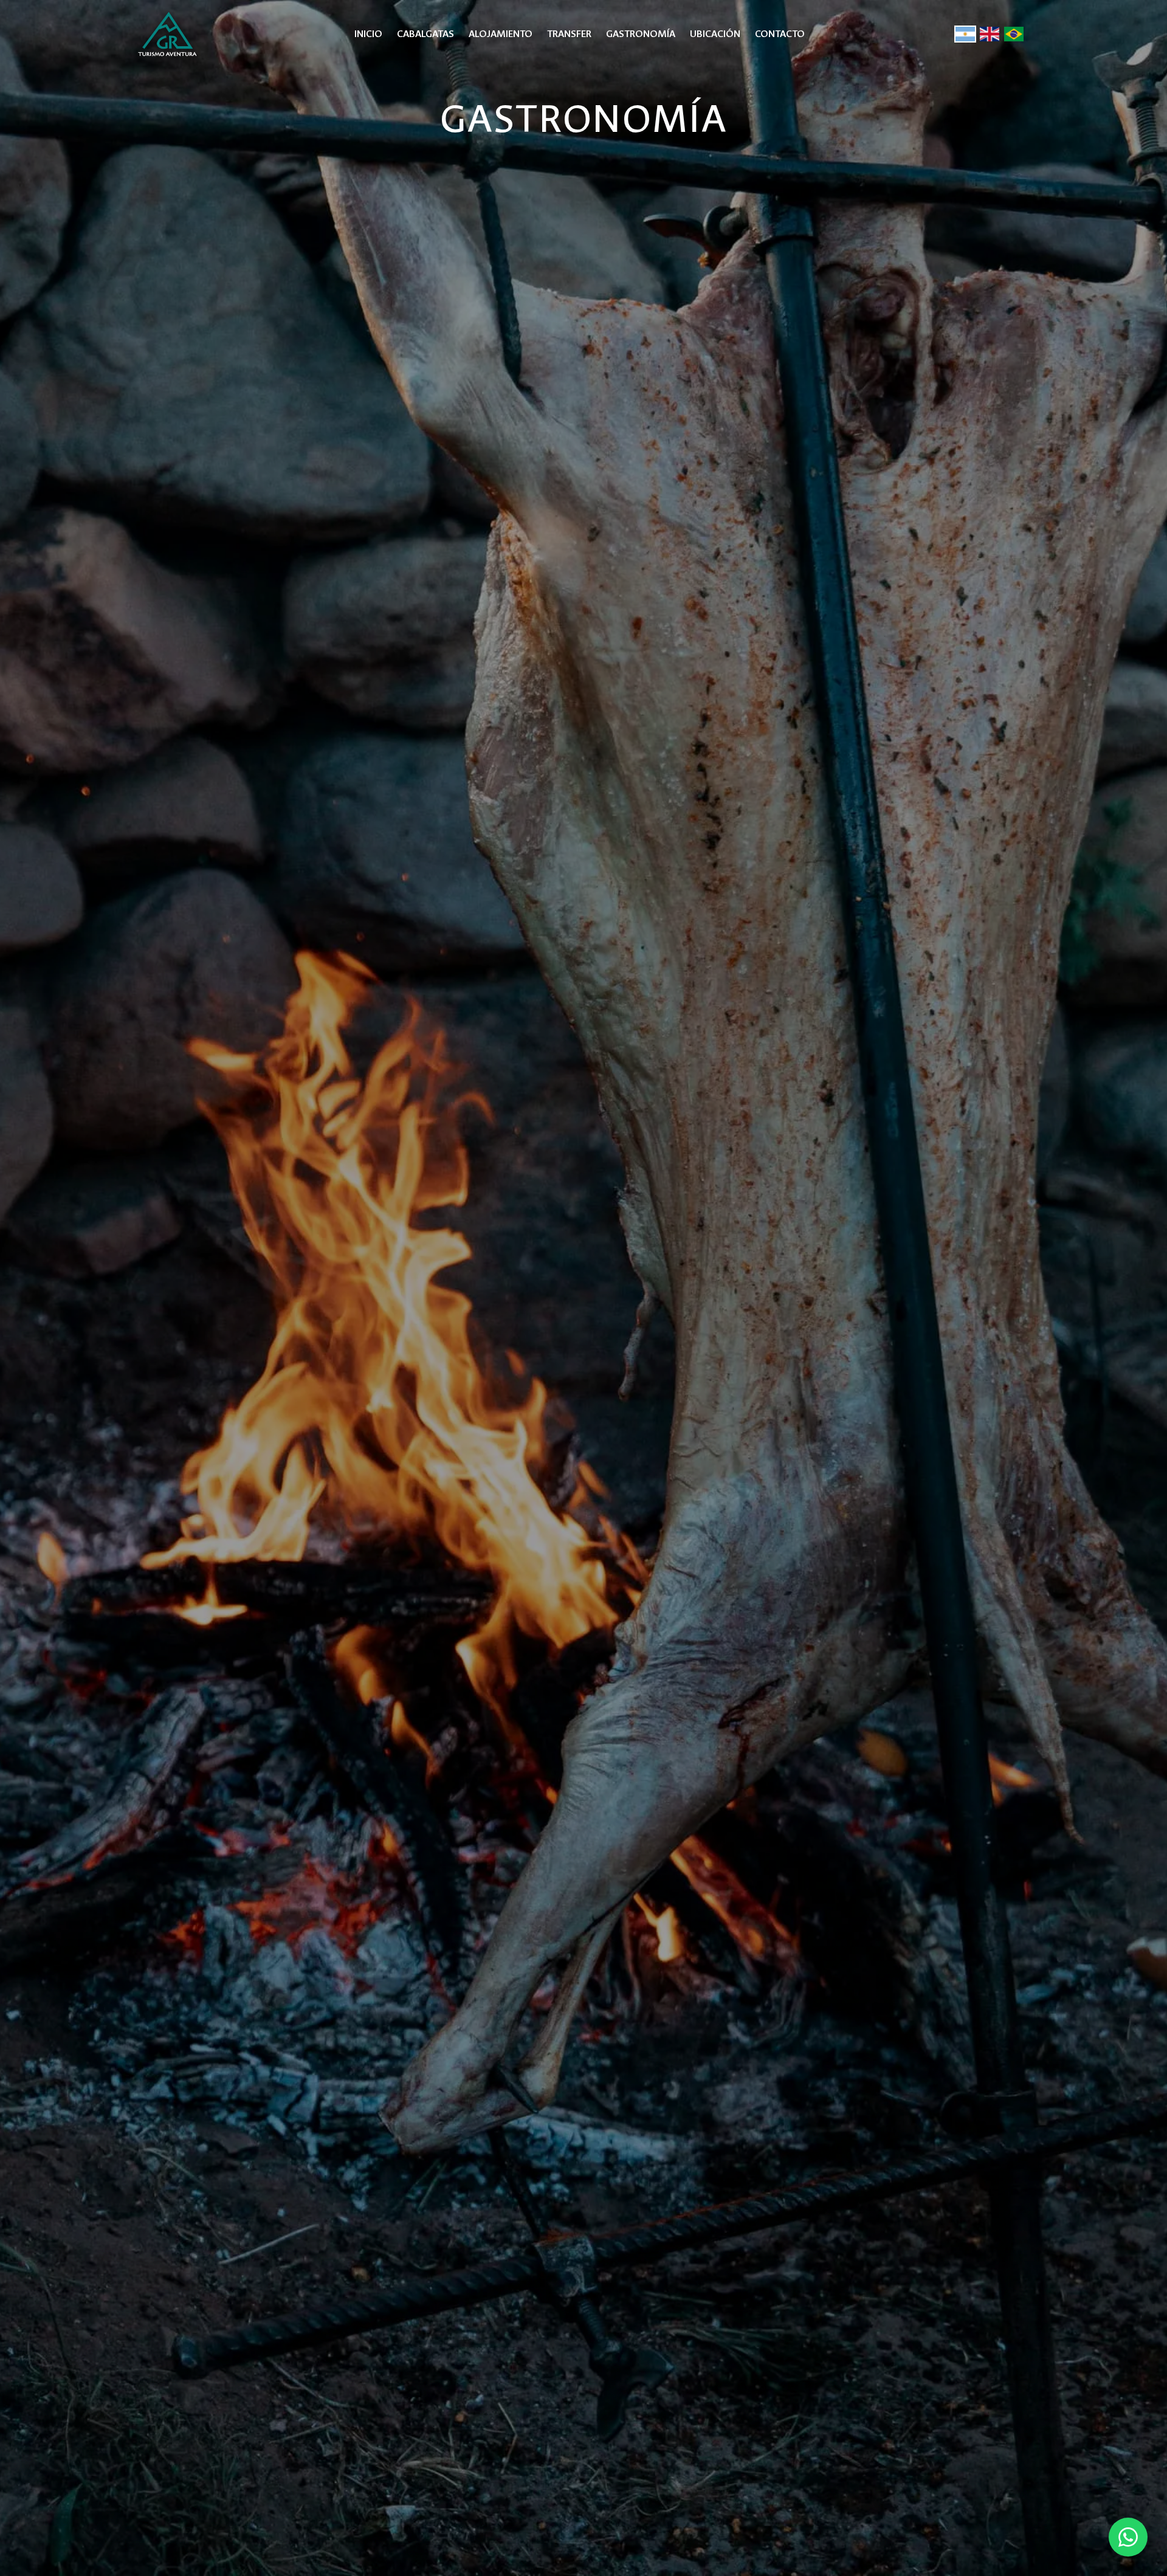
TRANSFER (569, 34)
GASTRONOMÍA (641, 34)
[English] (990, 34)
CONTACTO (780, 34)
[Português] (1014, 34)
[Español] (965, 34)
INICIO (368, 34)
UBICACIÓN (715, 34)
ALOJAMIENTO (501, 34)
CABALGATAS (425, 34)
